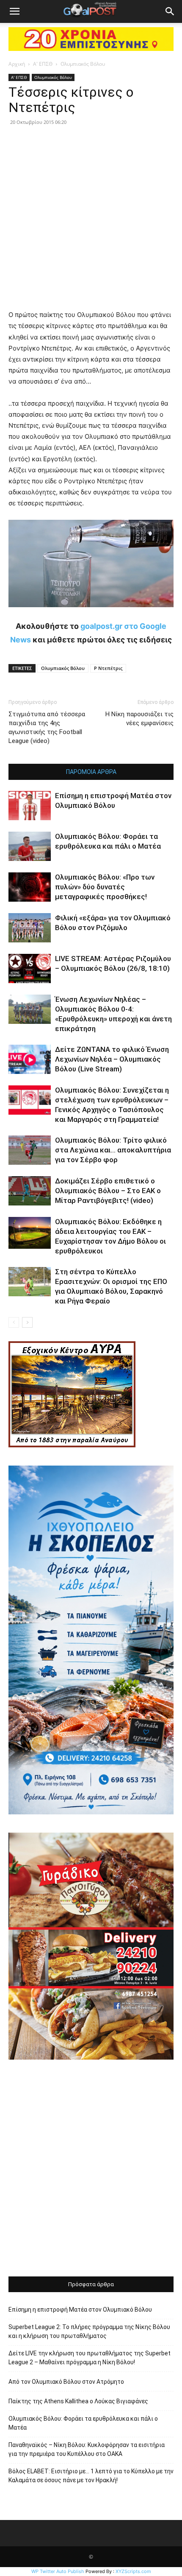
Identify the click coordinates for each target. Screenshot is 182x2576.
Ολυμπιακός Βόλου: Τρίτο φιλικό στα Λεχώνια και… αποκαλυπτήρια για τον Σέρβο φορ (113, 1150)
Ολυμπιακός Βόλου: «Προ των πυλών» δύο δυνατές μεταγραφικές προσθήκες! (105, 887)
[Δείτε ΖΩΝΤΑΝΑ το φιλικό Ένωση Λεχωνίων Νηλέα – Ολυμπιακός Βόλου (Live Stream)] (30, 1059)
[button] (14, 11)
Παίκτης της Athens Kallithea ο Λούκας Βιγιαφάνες (78, 2401)
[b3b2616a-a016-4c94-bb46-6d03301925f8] (91, 614)
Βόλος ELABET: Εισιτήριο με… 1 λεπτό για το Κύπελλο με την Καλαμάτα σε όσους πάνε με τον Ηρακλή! (91, 2476)
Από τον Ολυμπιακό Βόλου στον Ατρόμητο (66, 2382)
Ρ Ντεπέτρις (108, 668)
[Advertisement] (91, 2169)
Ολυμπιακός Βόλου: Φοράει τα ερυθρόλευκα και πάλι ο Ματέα (83, 2423)
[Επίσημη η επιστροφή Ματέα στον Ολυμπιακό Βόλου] (30, 806)
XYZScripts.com (133, 2571)
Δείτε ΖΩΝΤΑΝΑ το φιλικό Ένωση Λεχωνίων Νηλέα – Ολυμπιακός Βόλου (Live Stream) (112, 1059)
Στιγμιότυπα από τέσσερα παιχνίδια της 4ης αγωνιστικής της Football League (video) (47, 727)
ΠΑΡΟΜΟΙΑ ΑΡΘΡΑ (91, 772)
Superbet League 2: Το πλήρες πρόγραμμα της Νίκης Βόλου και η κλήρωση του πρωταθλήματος (89, 2331)
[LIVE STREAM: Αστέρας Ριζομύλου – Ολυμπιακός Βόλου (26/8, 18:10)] (30, 968)
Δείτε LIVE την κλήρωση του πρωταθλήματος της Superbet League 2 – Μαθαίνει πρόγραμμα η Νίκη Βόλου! (90, 2358)
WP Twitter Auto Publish (58, 2571)
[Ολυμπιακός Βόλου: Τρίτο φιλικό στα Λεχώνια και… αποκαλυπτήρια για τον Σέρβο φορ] (30, 1150)
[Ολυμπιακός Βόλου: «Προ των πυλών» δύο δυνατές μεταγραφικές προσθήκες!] (30, 887)
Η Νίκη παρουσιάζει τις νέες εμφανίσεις (139, 719)
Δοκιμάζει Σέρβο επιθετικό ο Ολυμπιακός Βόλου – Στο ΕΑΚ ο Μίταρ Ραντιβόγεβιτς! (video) (108, 1191)
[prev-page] (14, 1322)
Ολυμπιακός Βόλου (83, 64)
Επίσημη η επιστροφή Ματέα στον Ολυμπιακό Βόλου (80, 2310)
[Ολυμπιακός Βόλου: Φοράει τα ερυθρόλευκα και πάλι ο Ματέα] (30, 846)
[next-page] (27, 1322)
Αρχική (17, 64)
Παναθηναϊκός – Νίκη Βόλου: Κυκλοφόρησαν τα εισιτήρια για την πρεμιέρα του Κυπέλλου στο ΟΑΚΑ (87, 2449)
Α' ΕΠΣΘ (43, 64)
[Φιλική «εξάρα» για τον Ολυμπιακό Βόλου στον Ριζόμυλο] (30, 928)
